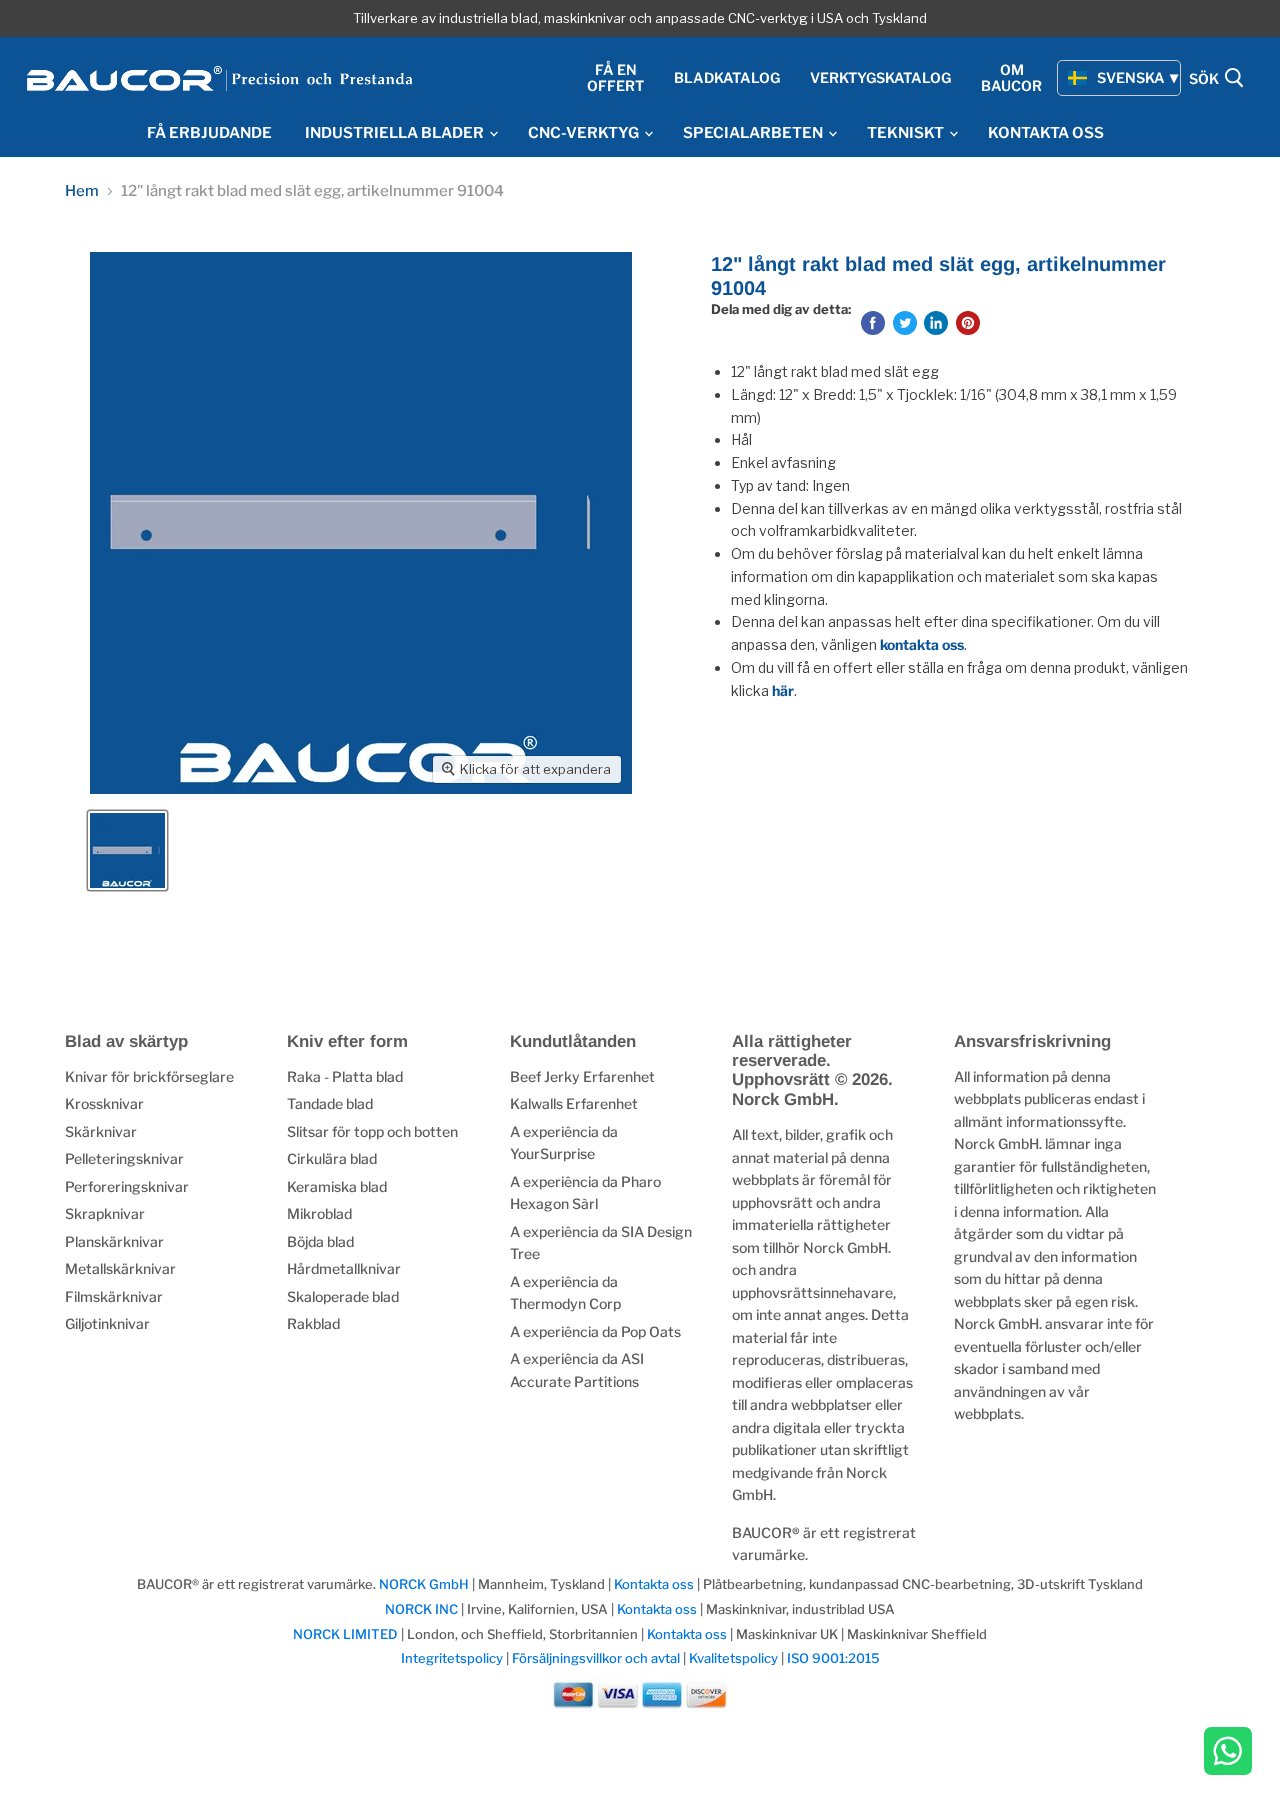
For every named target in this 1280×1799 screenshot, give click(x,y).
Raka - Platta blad (345, 1076)
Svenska (1131, 77)
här (783, 690)
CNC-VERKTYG (585, 133)
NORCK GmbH (424, 1584)
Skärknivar (101, 1131)
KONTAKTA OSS (1046, 133)
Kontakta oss (654, 1584)
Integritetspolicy (452, 1658)
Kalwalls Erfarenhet (574, 1103)
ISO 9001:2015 (833, 1658)
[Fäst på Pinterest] (968, 323)
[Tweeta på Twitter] (905, 323)
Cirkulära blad (332, 1158)
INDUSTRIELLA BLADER (396, 133)
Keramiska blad (337, 1186)
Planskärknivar (114, 1241)
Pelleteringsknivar (124, 1158)
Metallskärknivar (120, 1268)
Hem (82, 191)
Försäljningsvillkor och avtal (596, 1658)
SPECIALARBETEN (754, 133)
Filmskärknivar (114, 1296)
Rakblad (313, 1323)
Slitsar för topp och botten (372, 1131)
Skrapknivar (105, 1213)
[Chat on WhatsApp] (1228, 1753)
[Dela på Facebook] (873, 323)
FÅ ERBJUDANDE (209, 133)
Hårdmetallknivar (344, 1268)
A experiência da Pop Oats (595, 1331)
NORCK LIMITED (347, 1634)
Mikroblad (319, 1213)
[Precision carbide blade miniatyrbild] (127, 850)
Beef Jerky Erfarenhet (582, 1076)
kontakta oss (922, 644)
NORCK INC (421, 1609)
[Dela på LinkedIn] (936, 323)
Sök (1205, 79)
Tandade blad (330, 1103)
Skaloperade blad (343, 1296)
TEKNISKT (907, 133)
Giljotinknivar (107, 1323)
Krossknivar (104, 1103)
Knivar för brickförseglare (149, 1076)
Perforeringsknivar (127, 1186)
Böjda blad (320, 1241)
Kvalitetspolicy (733, 1658)
